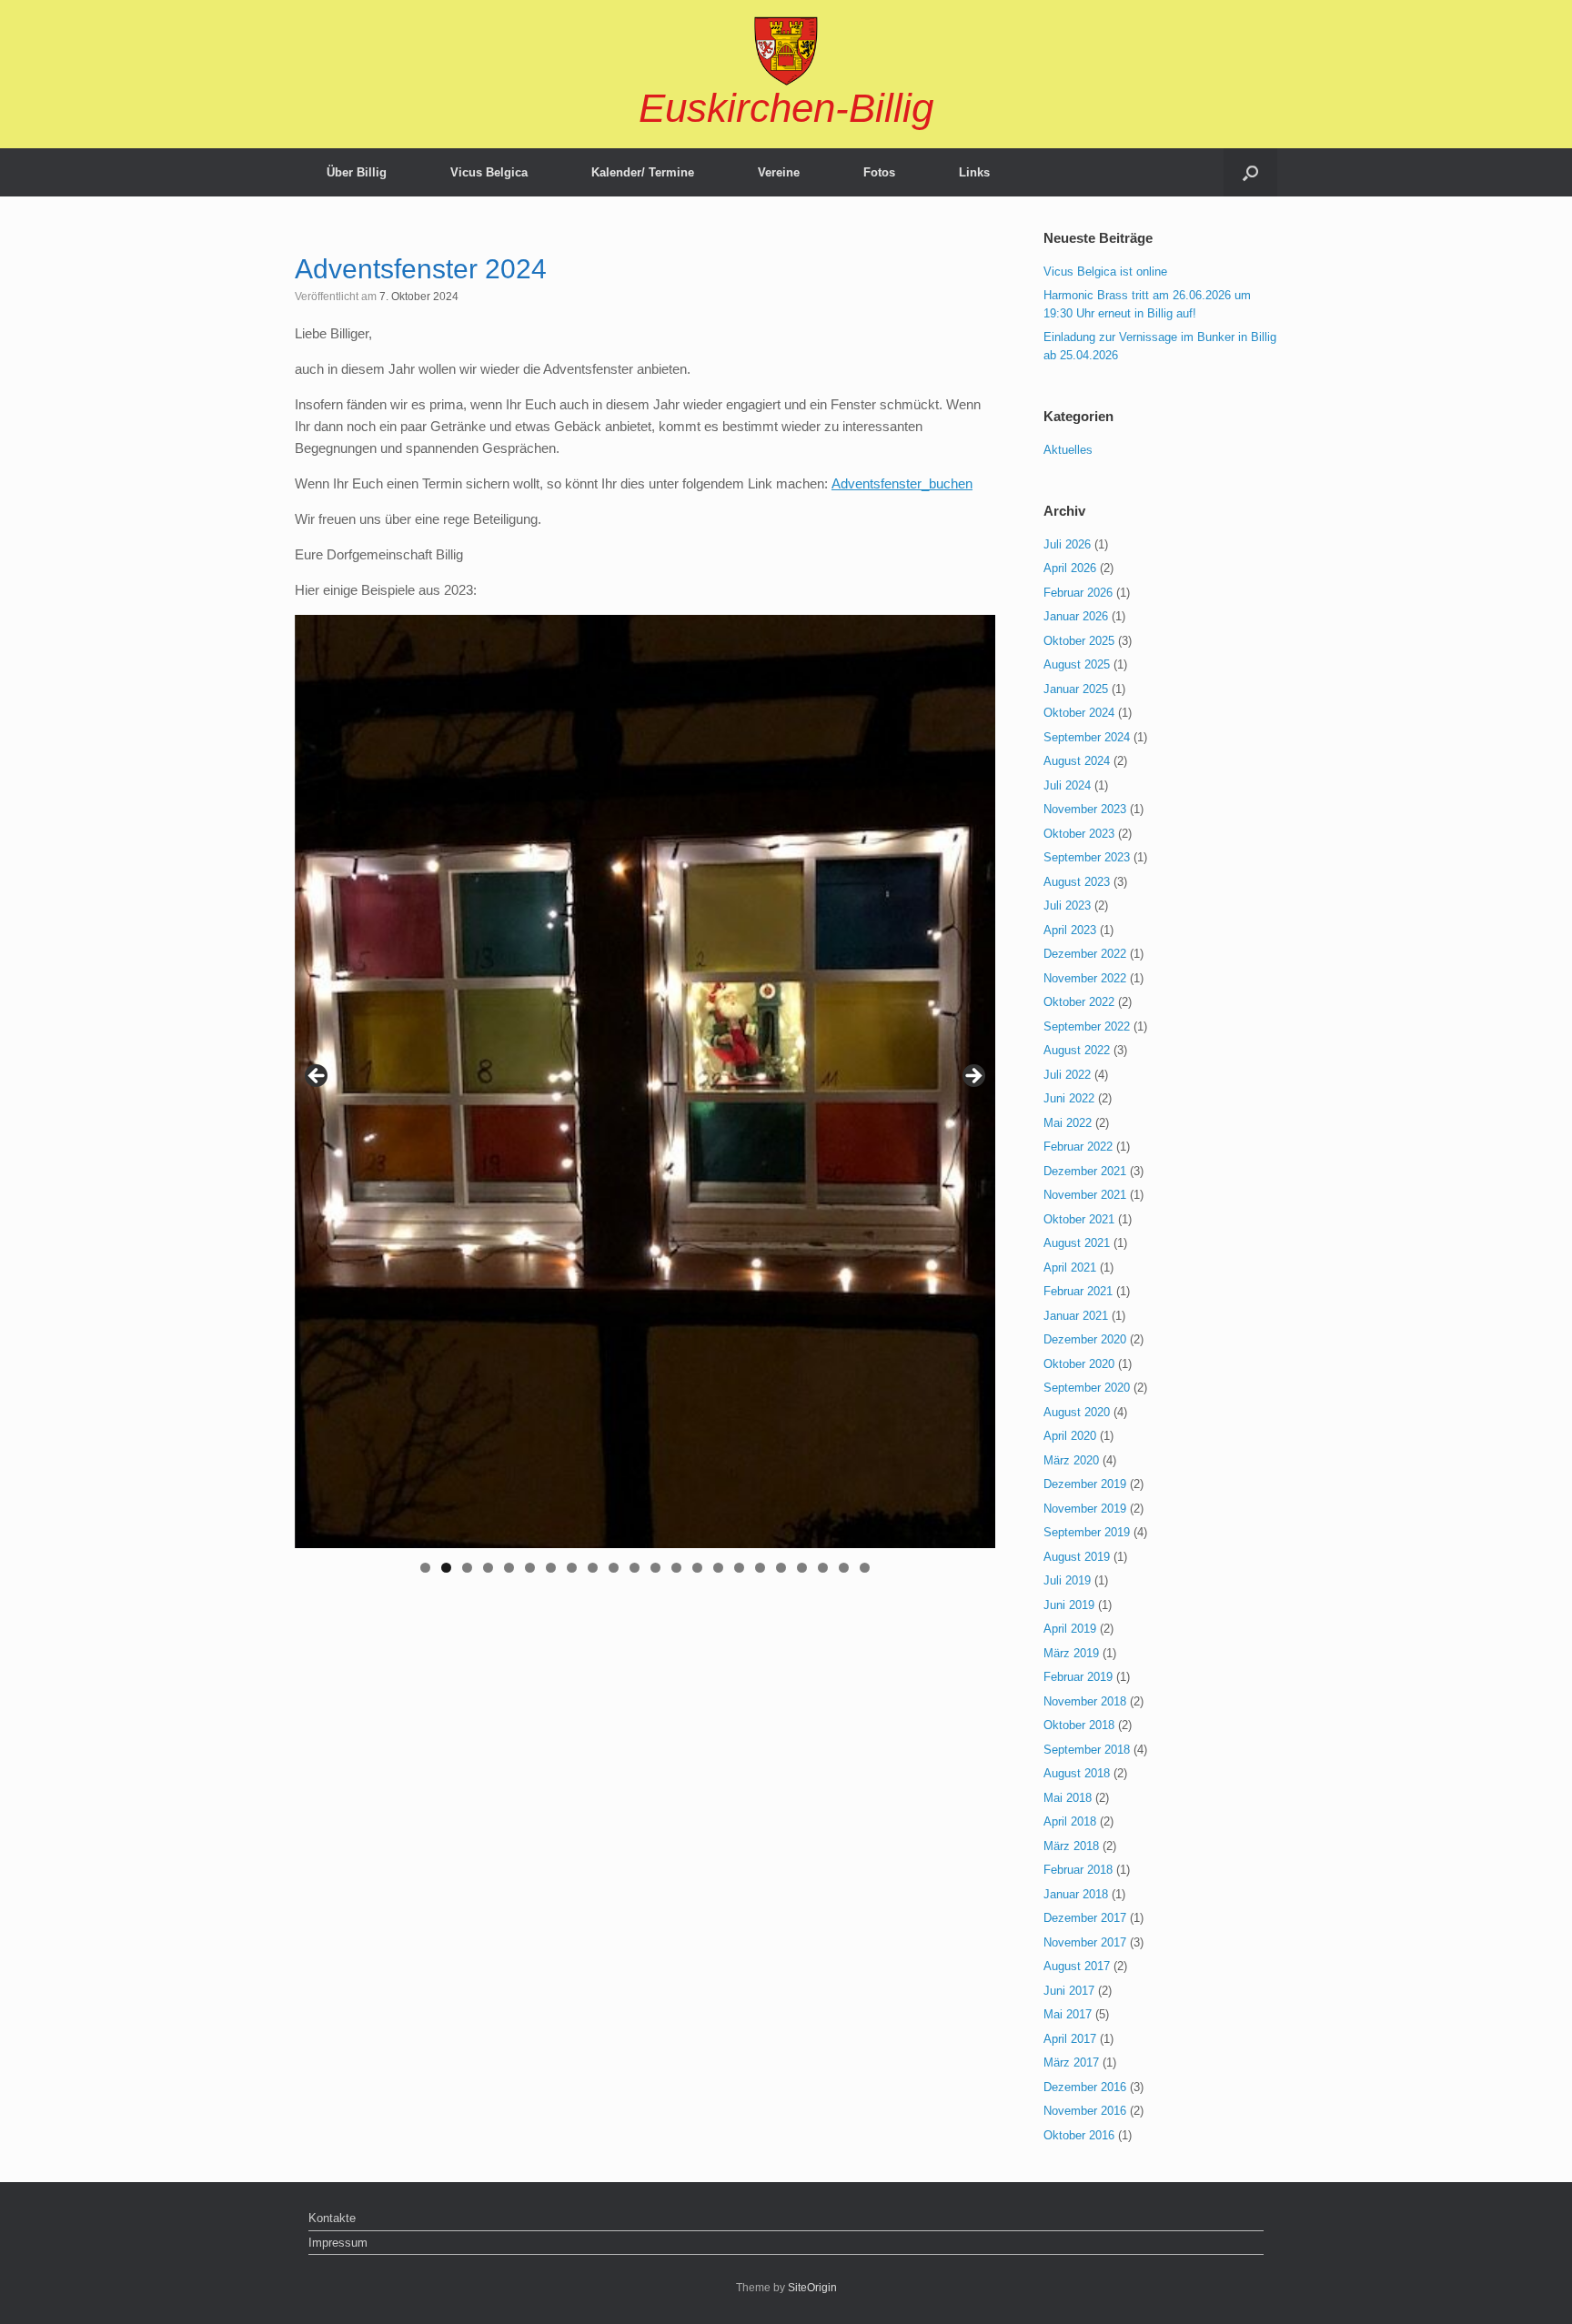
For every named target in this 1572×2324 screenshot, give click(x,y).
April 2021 (1070, 1268)
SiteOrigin (812, 2288)
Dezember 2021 (1085, 1171)
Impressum (338, 2243)
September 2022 (1087, 1026)
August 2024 (1077, 761)
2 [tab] (446, 1568)
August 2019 (1077, 1557)
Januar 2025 (1076, 689)
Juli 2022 (1067, 1075)
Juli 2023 (1067, 905)
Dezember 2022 (1085, 954)
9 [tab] (593, 1568)
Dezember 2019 (1085, 1484)
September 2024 (1087, 737)
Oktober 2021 (1079, 1219)
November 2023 (1085, 809)
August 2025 (1077, 664)
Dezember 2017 (1085, 1918)
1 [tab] (425, 1568)
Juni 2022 (1069, 1098)
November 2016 (1085, 2111)
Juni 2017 (1069, 1991)
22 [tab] (865, 1568)
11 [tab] (635, 1568)
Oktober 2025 (1079, 641)
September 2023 (1087, 857)
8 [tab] (572, 1568)
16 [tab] (740, 1568)
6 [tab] (530, 1568)
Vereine (779, 172)
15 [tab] (719, 1568)
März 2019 (1071, 1653)
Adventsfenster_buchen (902, 483)
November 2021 (1085, 1195)
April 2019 (1070, 1629)
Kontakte (332, 2218)
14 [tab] (698, 1568)
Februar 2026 (1078, 593)
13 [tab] (677, 1568)
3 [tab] (467, 1568)
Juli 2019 (1067, 1580)
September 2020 (1087, 1388)
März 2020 (1071, 1460)
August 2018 (1077, 1773)
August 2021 (1077, 1243)
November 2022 (1085, 978)
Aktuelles (1068, 450)
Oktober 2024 (1079, 713)
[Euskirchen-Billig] (786, 51)
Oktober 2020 (1079, 1364)
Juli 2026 (1067, 544)
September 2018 (1087, 1750)
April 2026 (1070, 568)
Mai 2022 (1068, 1123)
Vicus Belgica (489, 172)
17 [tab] (761, 1568)
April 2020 (1070, 1436)
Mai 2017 (1068, 2014)
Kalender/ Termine (643, 172)
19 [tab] (802, 1568)
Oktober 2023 (1079, 834)
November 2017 (1085, 1942)
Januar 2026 (1076, 616)
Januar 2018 (1076, 1894)
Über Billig (357, 172)
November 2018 (1085, 1701)
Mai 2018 (1068, 1798)
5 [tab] (509, 1568)
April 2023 (1070, 930)
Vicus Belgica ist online (1105, 272)
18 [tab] (781, 1568)
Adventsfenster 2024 (421, 269)
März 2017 (1071, 2062)
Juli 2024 (1067, 785)
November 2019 (1085, 1509)
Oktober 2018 (1079, 1725)
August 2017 (1077, 1966)
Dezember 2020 (1085, 1339)
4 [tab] (488, 1568)
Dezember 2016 (1085, 2087)
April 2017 (1070, 2039)
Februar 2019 (1078, 1677)
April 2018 (1070, 1821)
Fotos (879, 172)
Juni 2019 (1069, 1605)
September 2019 (1087, 1532)
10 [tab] (614, 1568)
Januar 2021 (1076, 1316)
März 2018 (1071, 1846)
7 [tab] (551, 1568)
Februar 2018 (1078, 1870)
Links (974, 172)
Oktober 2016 (1079, 2135)
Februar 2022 (1078, 1147)
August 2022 (1077, 1050)
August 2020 (1077, 1412)
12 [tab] (656, 1568)
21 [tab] (844, 1568)
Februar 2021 (1078, 1291)
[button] (1250, 172)
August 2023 (1077, 882)
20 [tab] (823, 1568)
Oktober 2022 (1079, 1002)
